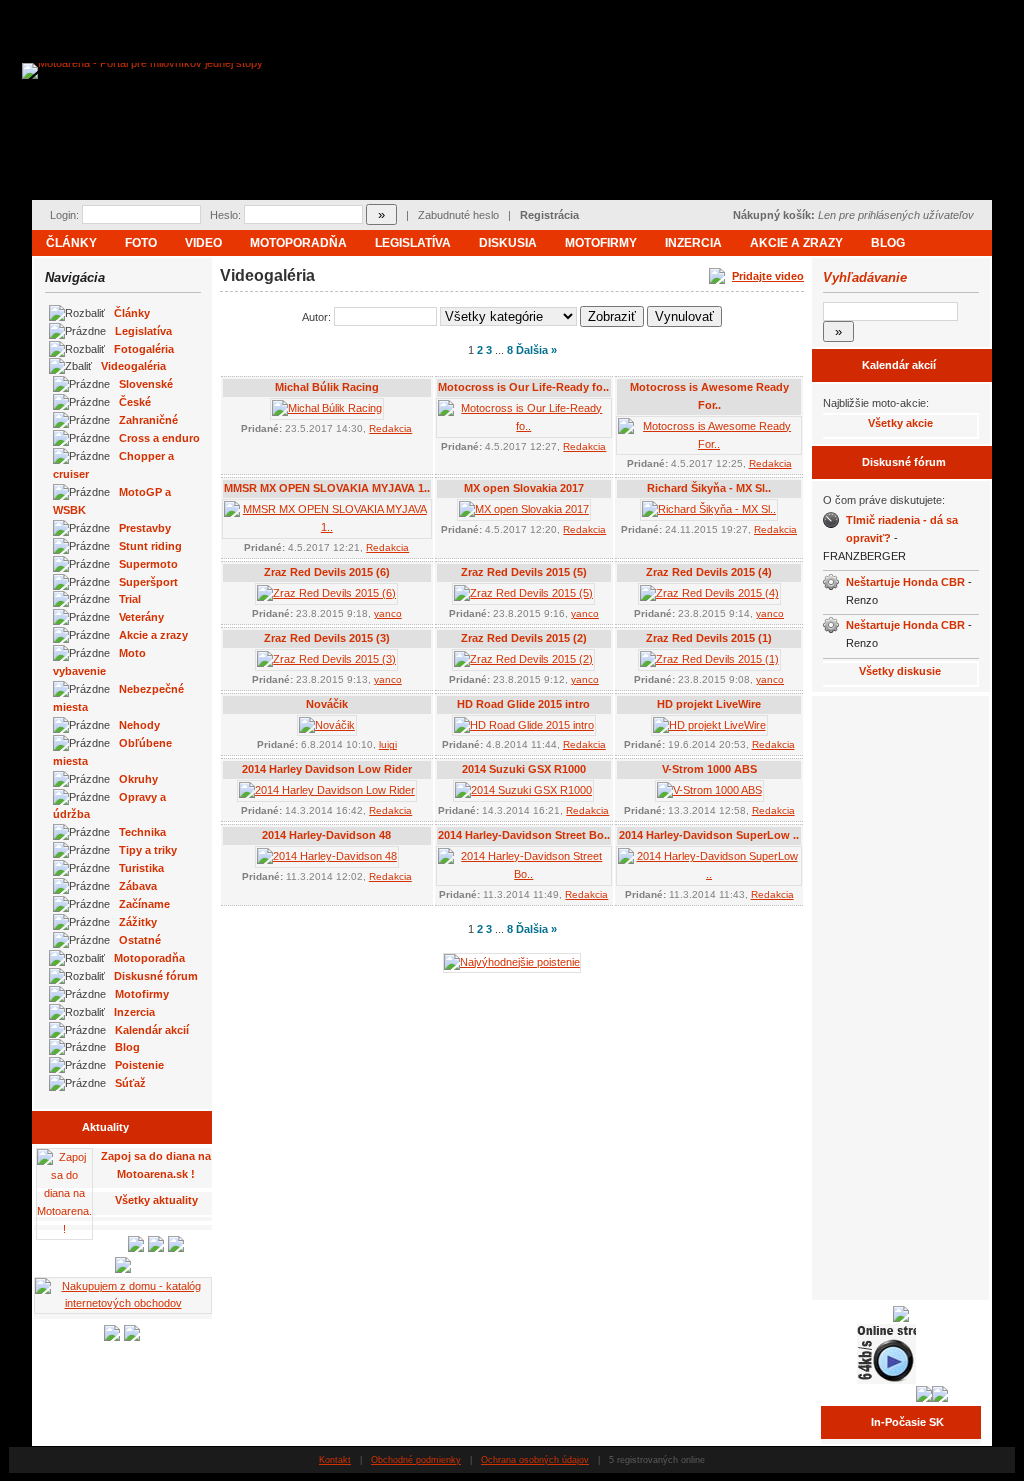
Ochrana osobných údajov (535, 1460)
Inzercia (693, 243)
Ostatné (140, 940)
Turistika (141, 868)
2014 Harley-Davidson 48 (326, 835)
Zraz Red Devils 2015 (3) (327, 638)
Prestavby (145, 528)
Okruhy (138, 779)
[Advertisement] (901, 996)
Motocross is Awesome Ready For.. (709, 396)
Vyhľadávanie (865, 277)
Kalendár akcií (152, 1030)
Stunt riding (150, 546)
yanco (388, 613)
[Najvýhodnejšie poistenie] (512, 962)
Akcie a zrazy (796, 243)
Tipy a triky (148, 850)
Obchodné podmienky (416, 1460)
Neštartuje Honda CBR (905, 582)
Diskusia (508, 243)
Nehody (139, 725)
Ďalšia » (536, 350)
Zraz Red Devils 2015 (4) (709, 572)
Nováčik (327, 704)
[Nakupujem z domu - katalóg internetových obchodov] (123, 1303)
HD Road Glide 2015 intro (523, 704)
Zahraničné (148, 420)
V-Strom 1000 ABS (709, 769)
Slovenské (146, 384)
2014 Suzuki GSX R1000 (524, 769)
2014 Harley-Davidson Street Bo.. (524, 835)
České (135, 402)
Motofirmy (601, 243)
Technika (142, 832)
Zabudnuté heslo (458, 215)
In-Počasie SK (907, 1422)
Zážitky (138, 922)
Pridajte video (768, 276)
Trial (130, 599)
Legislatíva (413, 243)
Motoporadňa (298, 243)
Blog (888, 243)
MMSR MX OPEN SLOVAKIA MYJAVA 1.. (327, 488)
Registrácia (549, 215)
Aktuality (105, 1127)
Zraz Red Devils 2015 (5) (524, 572)
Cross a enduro (159, 438)
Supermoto (148, 564)
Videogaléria (133, 366)
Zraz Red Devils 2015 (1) (709, 638)
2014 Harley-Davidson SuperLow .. (709, 835)
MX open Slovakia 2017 (524, 488)
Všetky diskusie (900, 671)
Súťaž (130, 1083)
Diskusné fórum (156, 976)
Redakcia (390, 428)
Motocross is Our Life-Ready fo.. (523, 387)
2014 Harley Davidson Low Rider (327, 769)
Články (71, 243)
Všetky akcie (900, 423)
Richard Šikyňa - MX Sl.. (709, 488)
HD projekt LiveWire (709, 704)
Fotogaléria (144, 349)
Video (203, 243)
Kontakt (335, 1460)
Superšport (148, 582)
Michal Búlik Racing (327, 387)
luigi (388, 744)
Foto (141, 243)
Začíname (144, 904)
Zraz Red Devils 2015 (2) (524, 638)
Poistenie (139, 1065)
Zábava (138, 886)
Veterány (141, 617)
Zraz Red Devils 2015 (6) (327, 572)
